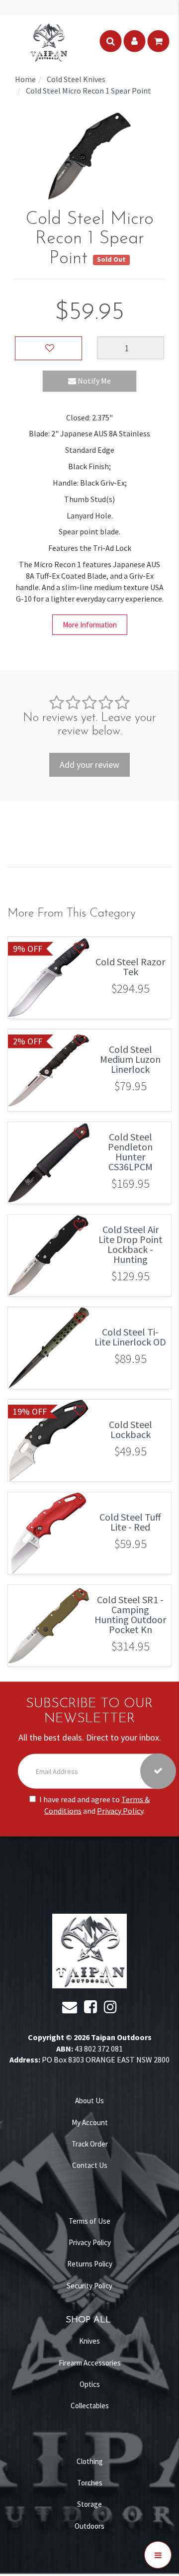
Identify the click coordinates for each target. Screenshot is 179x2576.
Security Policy (89, 2286)
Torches (90, 2483)
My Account (90, 2122)
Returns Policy (90, 2264)
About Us (89, 2101)
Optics (90, 2384)
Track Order (90, 2144)
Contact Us (90, 2165)
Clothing (90, 2461)
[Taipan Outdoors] (49, 41)
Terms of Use (89, 2221)
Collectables (90, 2406)
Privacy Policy (120, 1810)
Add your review (89, 765)
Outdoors (89, 2526)
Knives (89, 2341)
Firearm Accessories (90, 2363)
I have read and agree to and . (94, 1805)
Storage (89, 2504)
